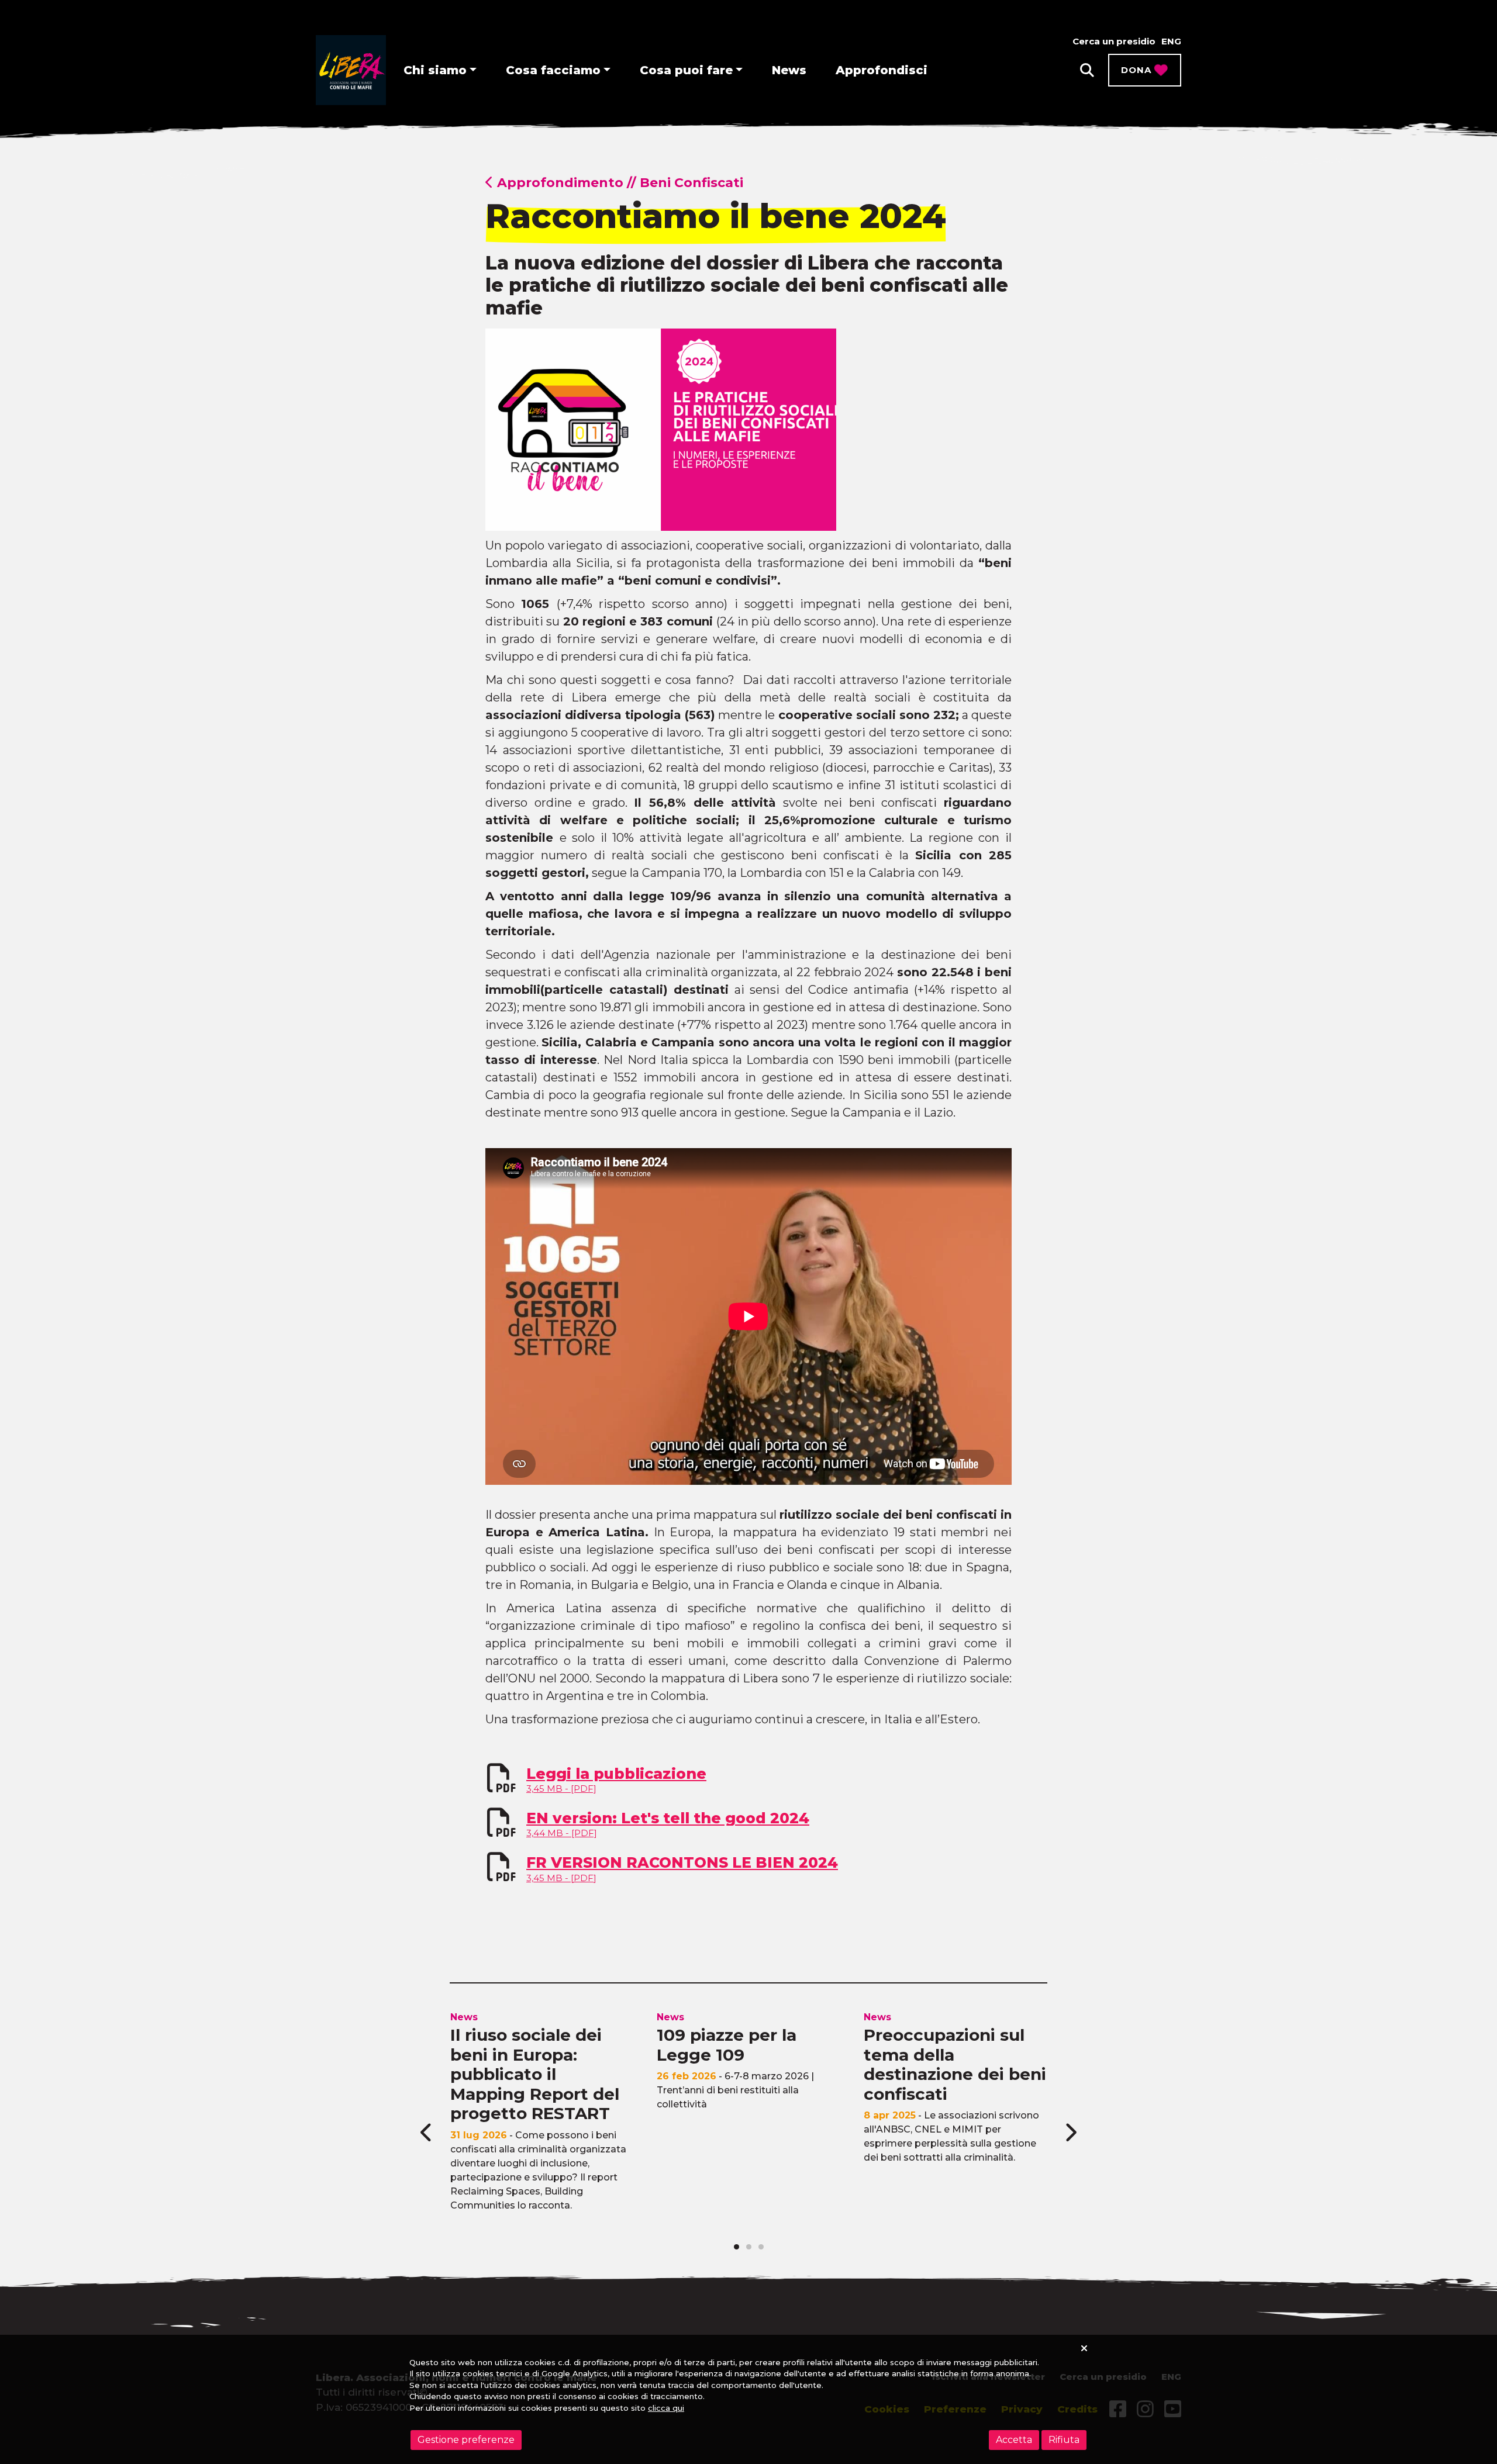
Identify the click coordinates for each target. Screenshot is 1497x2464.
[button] (1087, 70)
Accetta (1014, 2440)
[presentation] (427, 2133)
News (789, 70)
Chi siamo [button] (435, 70)
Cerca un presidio (1114, 41)
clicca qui (666, 2408)
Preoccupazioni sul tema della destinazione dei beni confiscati (955, 2064)
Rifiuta (1064, 2440)
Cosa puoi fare (686, 70)
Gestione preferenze (466, 2440)
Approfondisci (882, 70)
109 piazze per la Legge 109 (727, 2045)
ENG (1171, 41)
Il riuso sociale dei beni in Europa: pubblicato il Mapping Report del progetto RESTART (535, 2074)
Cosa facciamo (553, 70)
